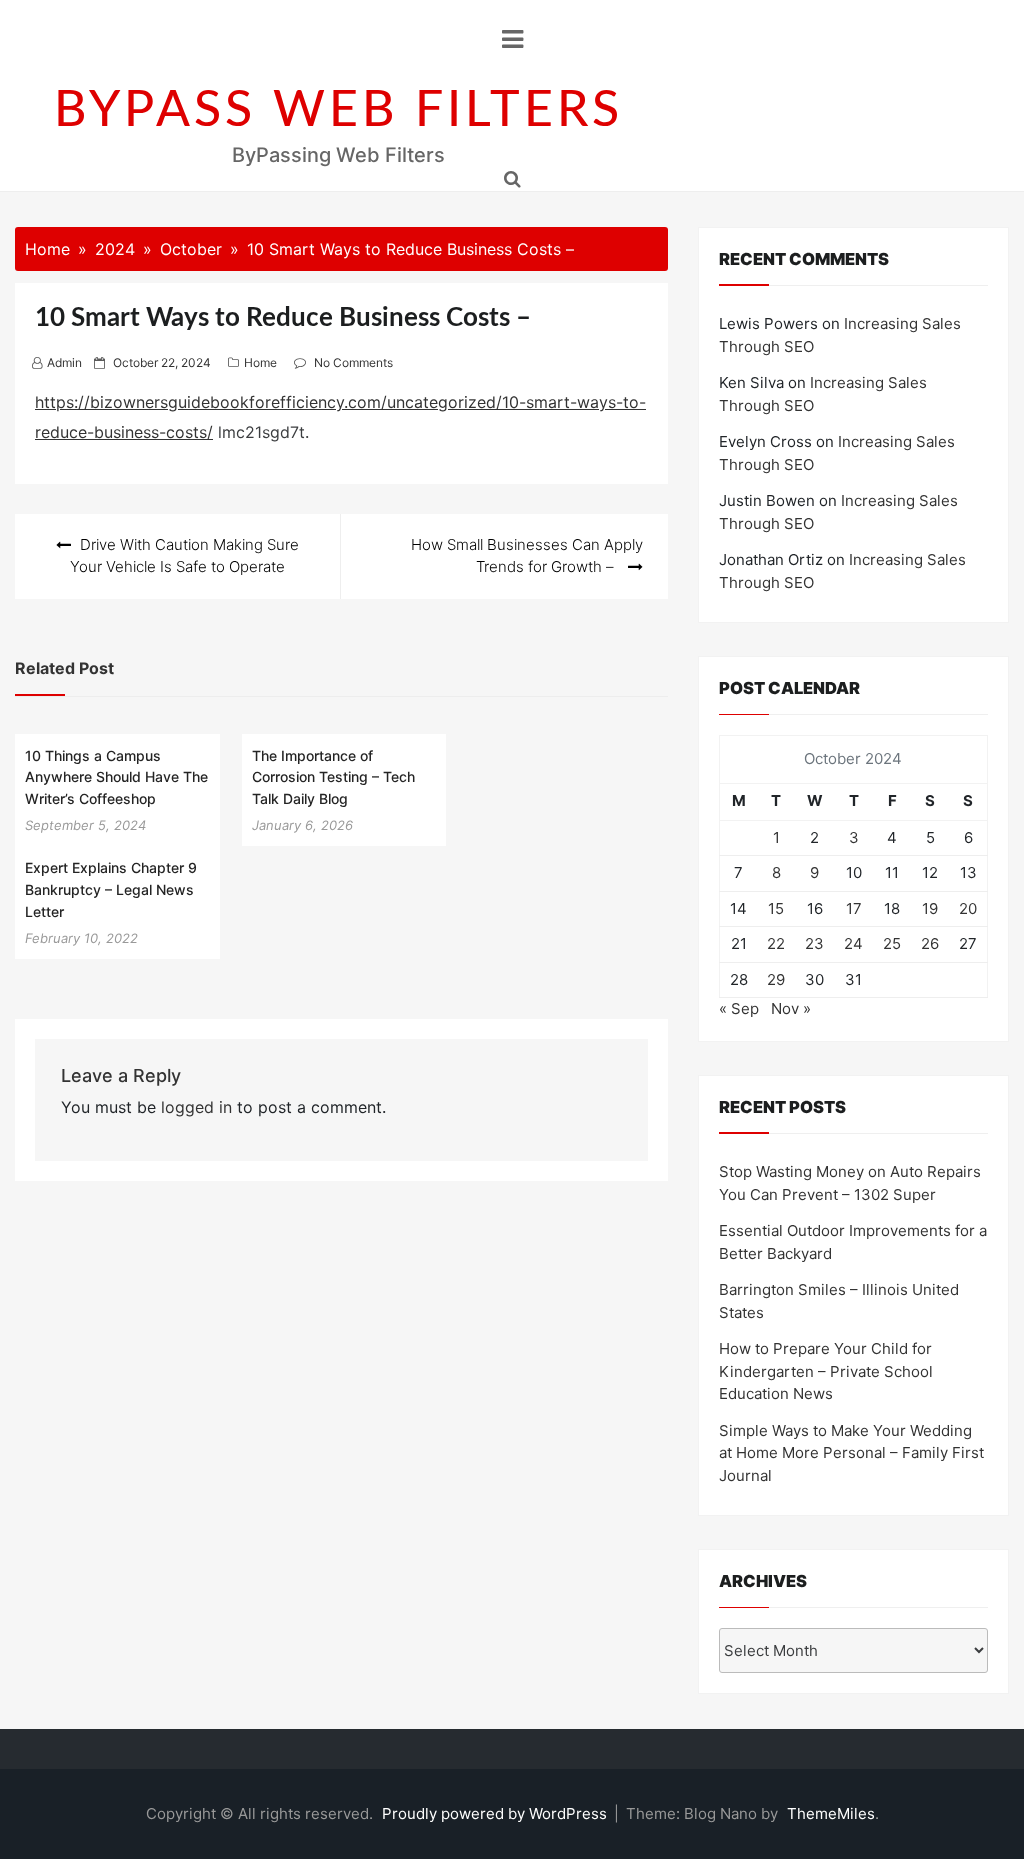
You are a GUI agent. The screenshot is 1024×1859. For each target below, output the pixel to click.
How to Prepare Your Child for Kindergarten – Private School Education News (826, 1371)
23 (814, 943)
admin (64, 362)
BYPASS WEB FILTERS (338, 111)
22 (776, 943)
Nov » (791, 1008)
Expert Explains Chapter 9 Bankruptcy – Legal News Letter (111, 889)
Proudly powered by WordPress (496, 1813)
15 (776, 908)
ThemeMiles (831, 1813)
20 (968, 908)
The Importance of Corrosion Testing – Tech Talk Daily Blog (333, 777)
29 (776, 979)
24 (853, 943)
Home (260, 362)
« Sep (739, 1008)
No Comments (353, 362)
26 (930, 943)
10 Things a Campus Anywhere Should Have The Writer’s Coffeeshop (116, 777)
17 (854, 908)
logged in (196, 1107)
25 (892, 943)
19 (930, 908)
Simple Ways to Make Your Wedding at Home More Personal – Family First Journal (851, 1453)
